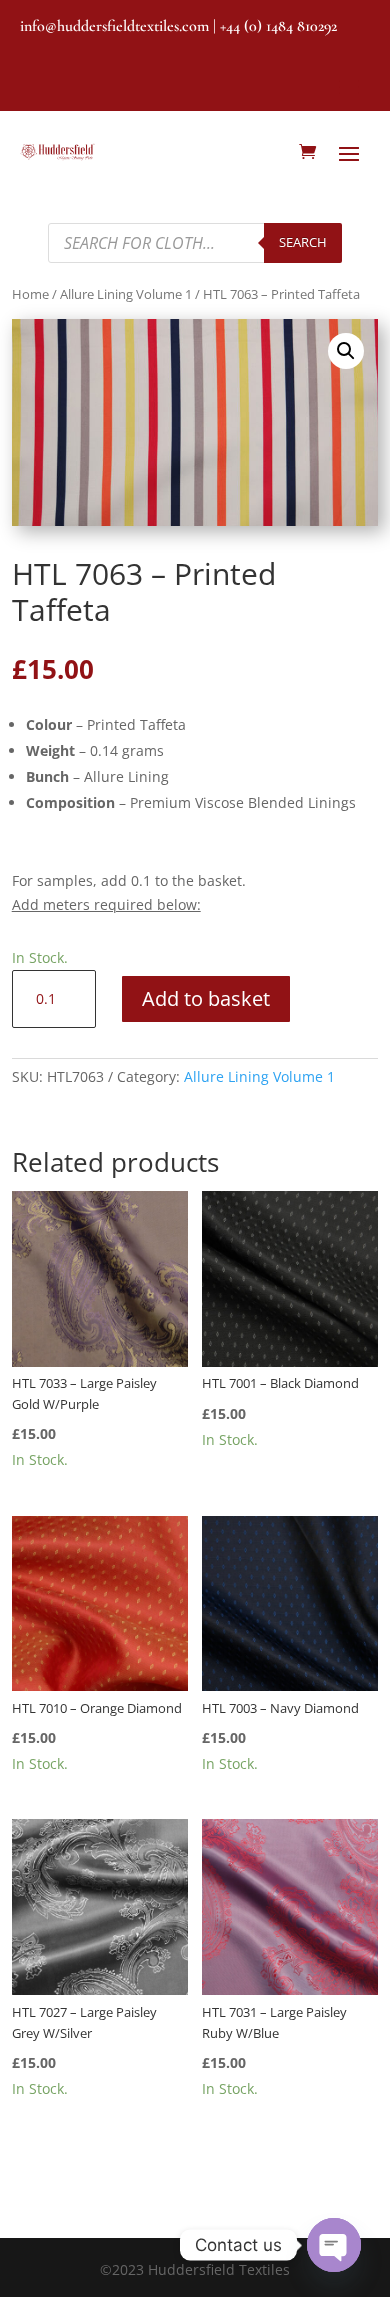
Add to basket (206, 998)
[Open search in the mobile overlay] (194, 243)
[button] (346, 351)
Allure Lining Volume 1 (126, 294)
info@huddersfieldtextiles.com (114, 26)
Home (30, 294)
